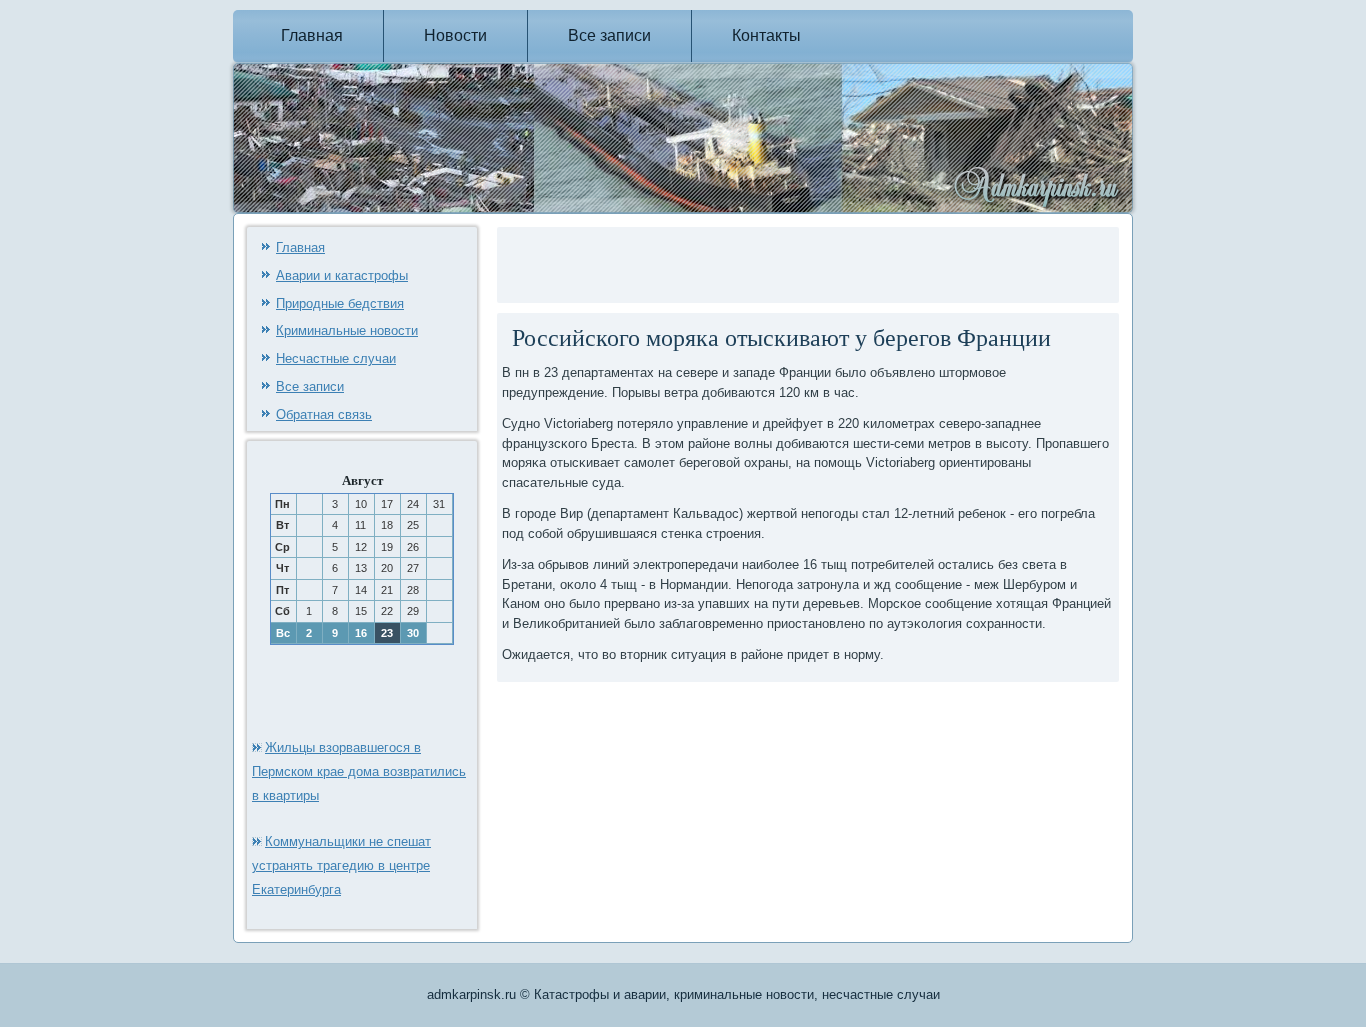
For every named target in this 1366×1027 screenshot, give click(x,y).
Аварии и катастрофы (342, 275)
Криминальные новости (347, 330)
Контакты (766, 35)
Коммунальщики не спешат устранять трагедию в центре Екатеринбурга (341, 865)
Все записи (609, 35)
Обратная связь (324, 414)
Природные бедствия (340, 303)
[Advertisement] (736, 262)
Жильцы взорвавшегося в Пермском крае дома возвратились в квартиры (359, 771)
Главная (312, 35)
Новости (455, 35)
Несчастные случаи (336, 358)
